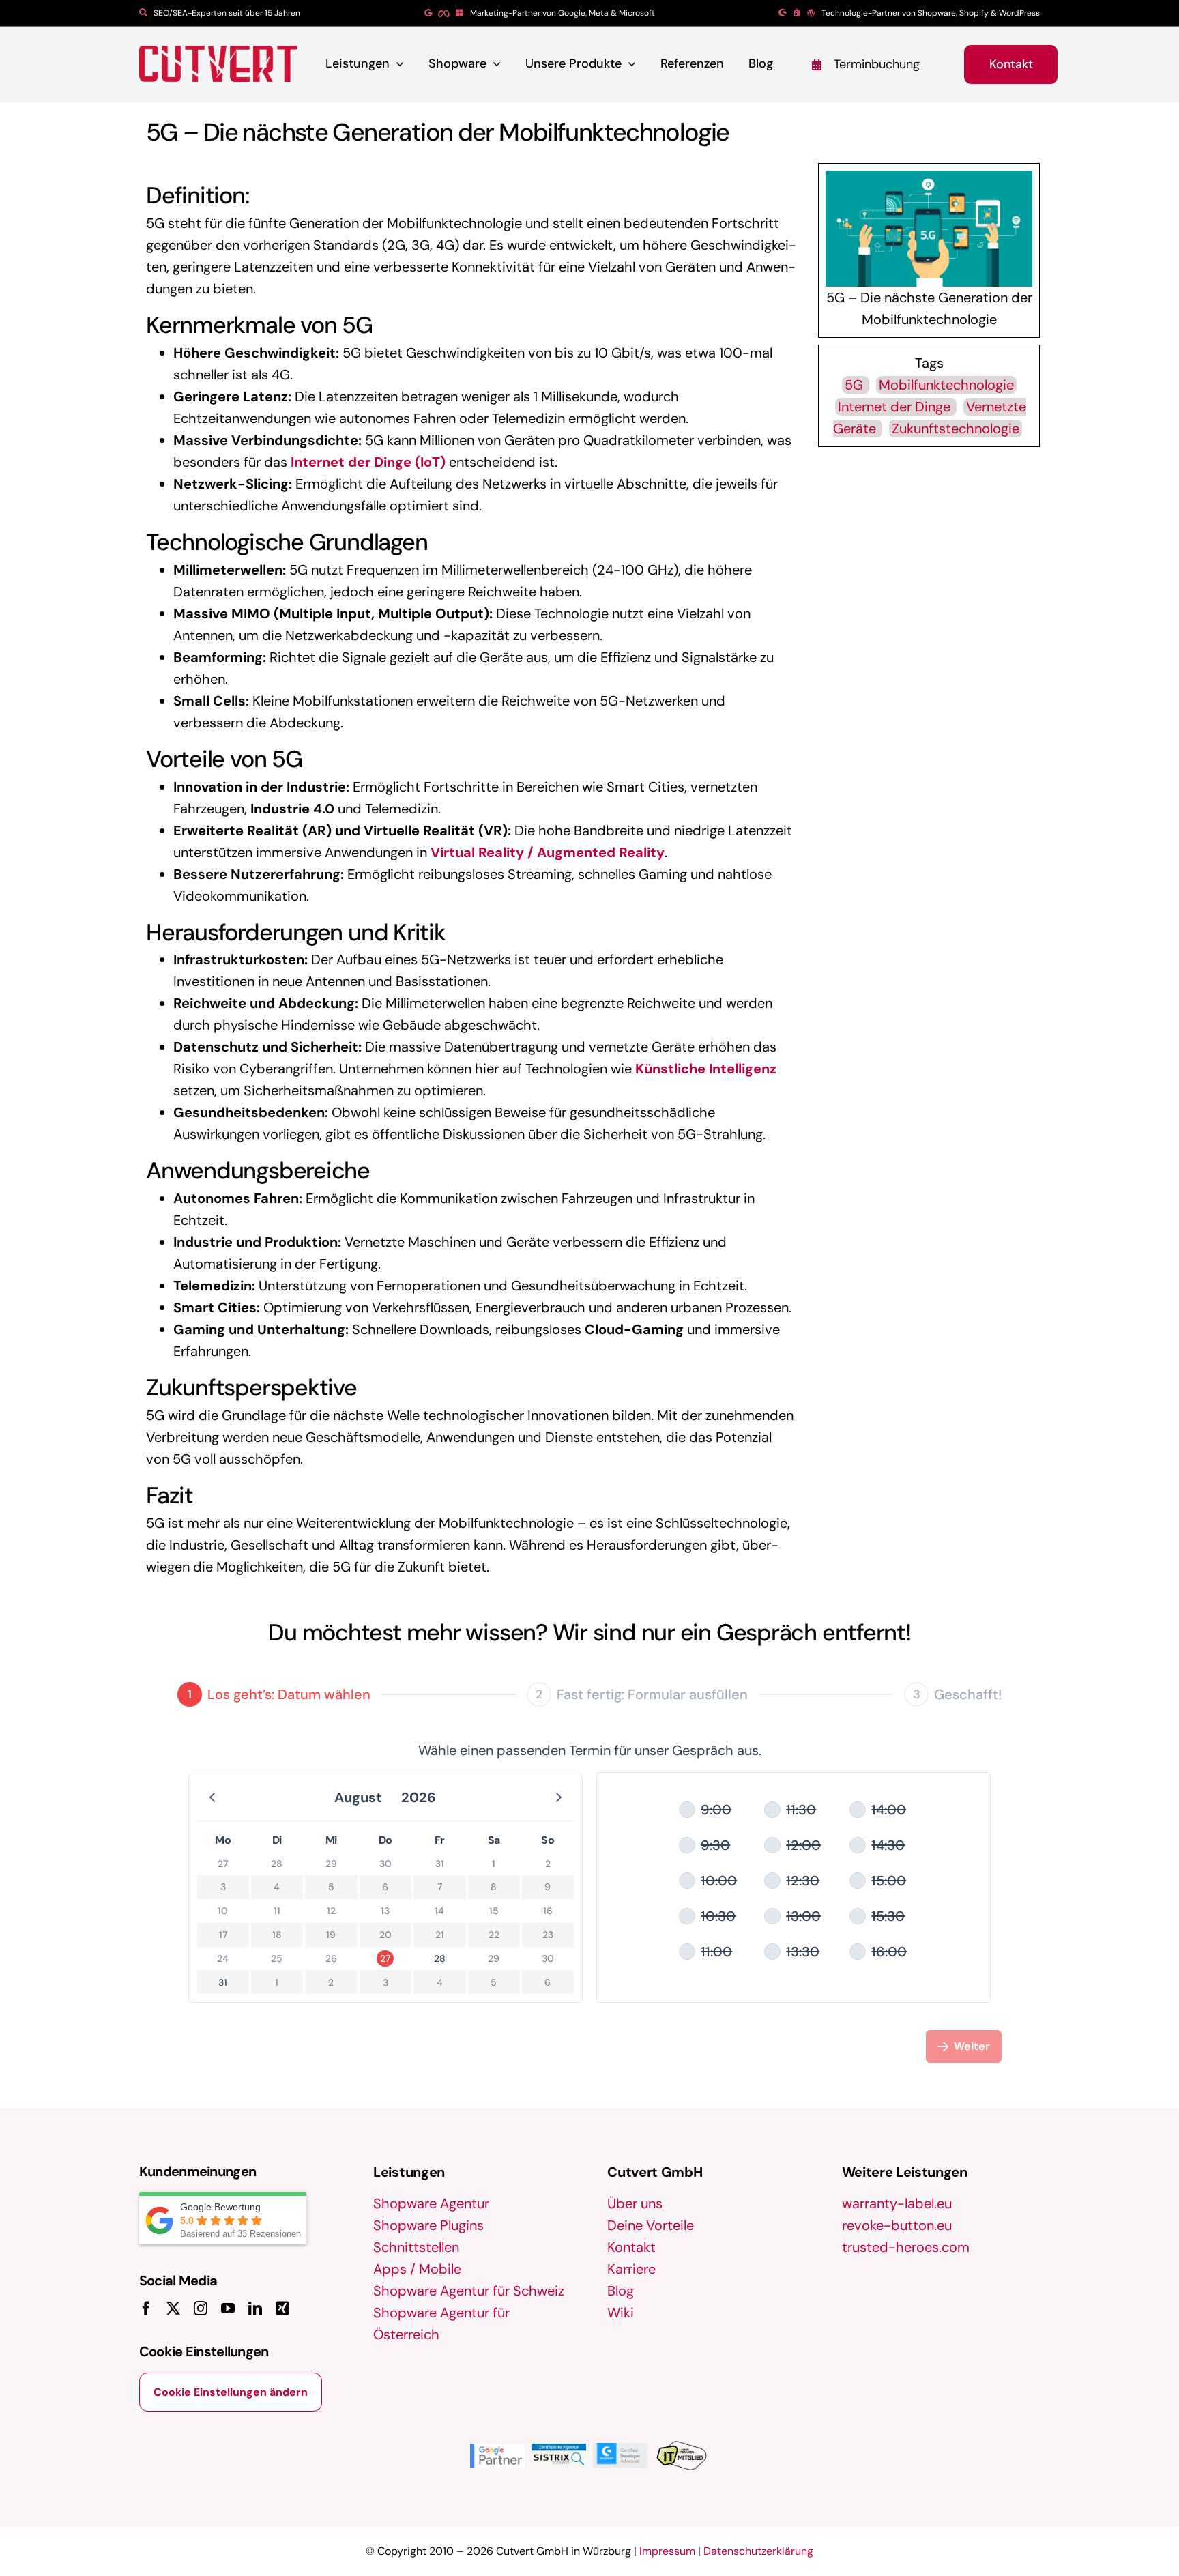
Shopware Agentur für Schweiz (469, 2291)
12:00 (803, 1845)
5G (856, 385)
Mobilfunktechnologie (946, 385)
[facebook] (146, 2309)
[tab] (274, 1694)
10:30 (718, 1916)
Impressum (667, 2551)
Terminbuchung (877, 64)
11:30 (801, 1810)
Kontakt (631, 2247)
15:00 (889, 1881)
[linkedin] (255, 2309)
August (358, 1797)
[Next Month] (559, 1797)
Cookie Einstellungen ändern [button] (231, 2392)
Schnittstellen (416, 2247)
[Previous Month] (212, 1797)
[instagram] (201, 2309)
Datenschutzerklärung (758, 2551)
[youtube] (228, 2309)
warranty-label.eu (897, 2203)
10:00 (719, 1881)
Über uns (635, 2203)
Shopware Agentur (431, 2203)
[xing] (282, 2309)
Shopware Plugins (428, 2225)
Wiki (621, 2313)
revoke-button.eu (897, 2225)
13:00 (803, 1916)
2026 (419, 1797)
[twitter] (173, 2309)
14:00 (889, 1810)
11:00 (716, 1952)
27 (385, 1958)
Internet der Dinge (896, 407)
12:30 (803, 1881)
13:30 (803, 1952)
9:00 (716, 1810)
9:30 (715, 1845)
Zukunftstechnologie (956, 429)
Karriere (631, 2269)
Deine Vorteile (651, 2225)
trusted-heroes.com (906, 2247)
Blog (621, 2291)
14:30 (888, 1845)
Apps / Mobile (417, 2269)
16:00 (889, 1952)
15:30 (888, 1916)
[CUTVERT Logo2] (218, 64)
